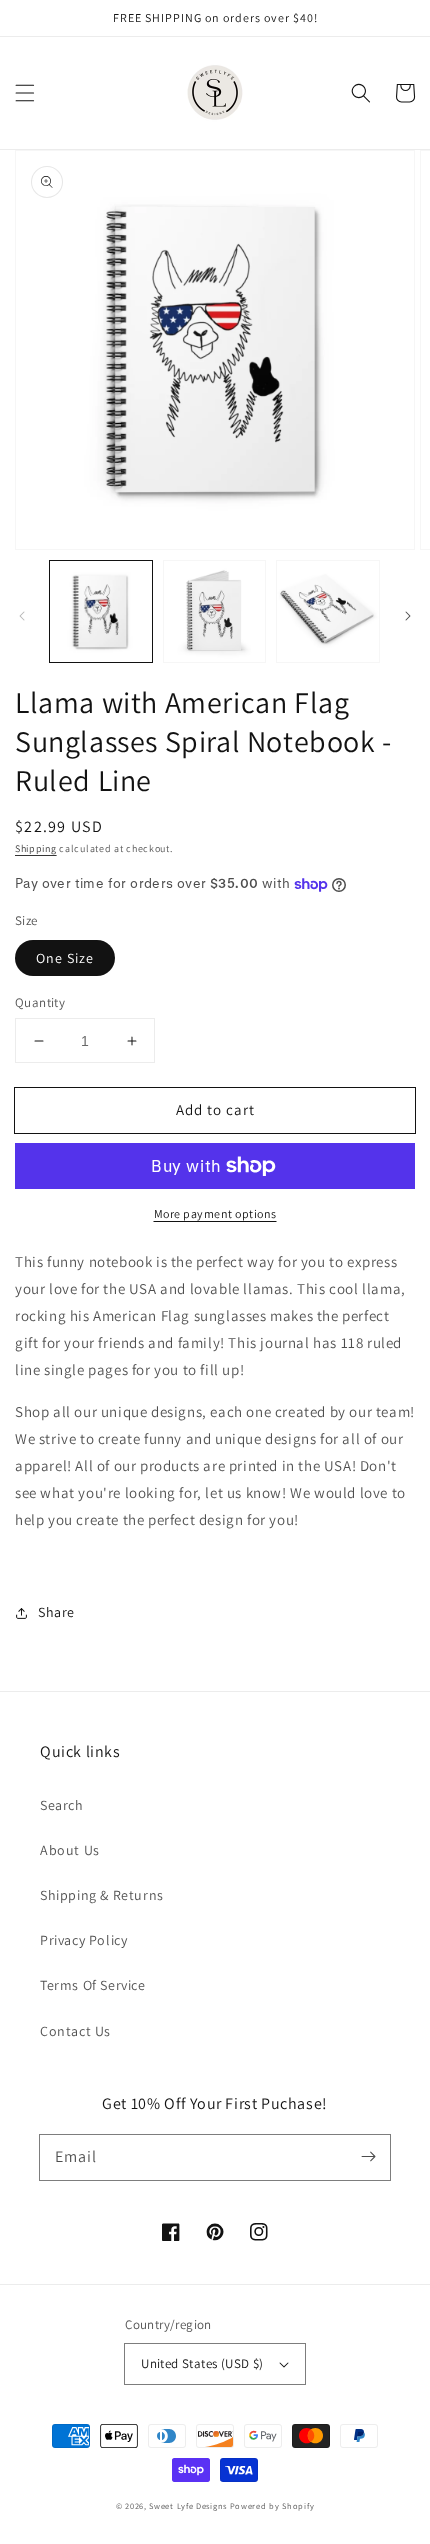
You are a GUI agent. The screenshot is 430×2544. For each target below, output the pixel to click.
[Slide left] (22, 616)
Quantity (40, 1002)
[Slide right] (408, 616)
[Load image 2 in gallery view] (215, 612)
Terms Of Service (93, 1985)
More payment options (215, 1213)
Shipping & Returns (102, 1895)
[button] (25, 93)
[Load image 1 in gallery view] (101, 612)
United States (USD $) (202, 2363)
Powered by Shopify (272, 2505)
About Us (70, 1850)
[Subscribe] (368, 2157)
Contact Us (75, 2031)
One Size (65, 958)
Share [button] (56, 1612)
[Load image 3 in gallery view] (328, 612)
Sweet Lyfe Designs (188, 2505)
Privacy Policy (83, 1940)
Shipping (36, 848)
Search (62, 1805)
